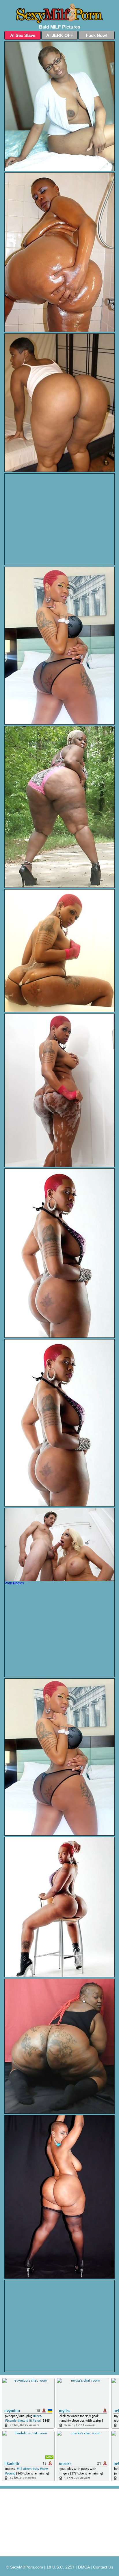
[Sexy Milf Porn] (59, 14)
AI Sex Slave (23, 35)
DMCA (84, 2567)
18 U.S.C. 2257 (61, 2567)
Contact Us (103, 2567)
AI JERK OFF (60, 35)
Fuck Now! (97, 35)
